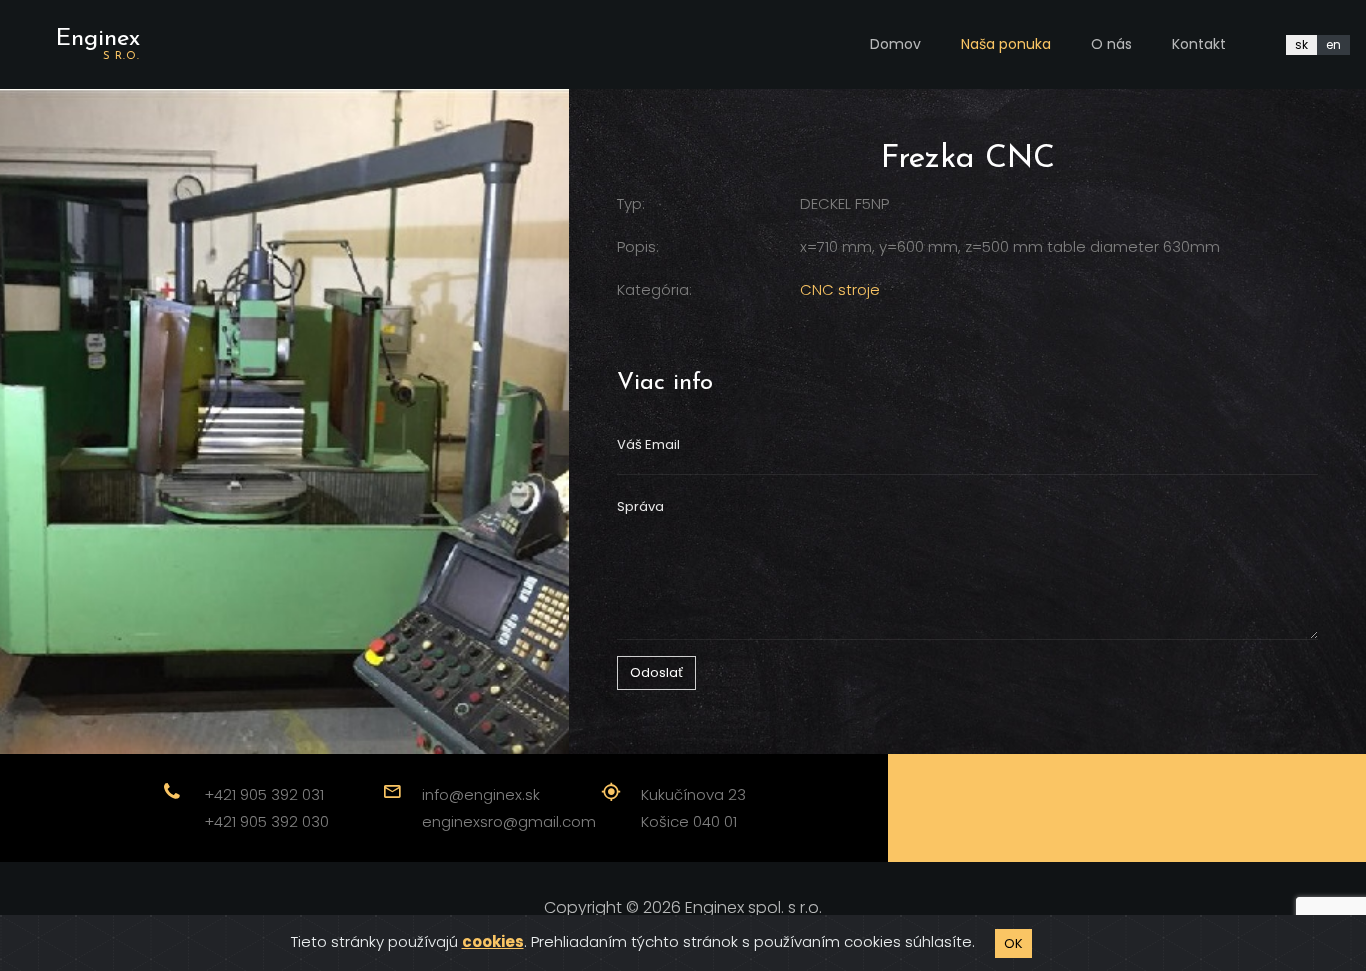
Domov (895, 44)
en (1333, 44)
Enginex (98, 44)
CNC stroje (840, 289)
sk (1301, 44)
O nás (1111, 44)
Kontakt (1199, 44)
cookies (493, 941)
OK (1013, 943)
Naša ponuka (1006, 44)
